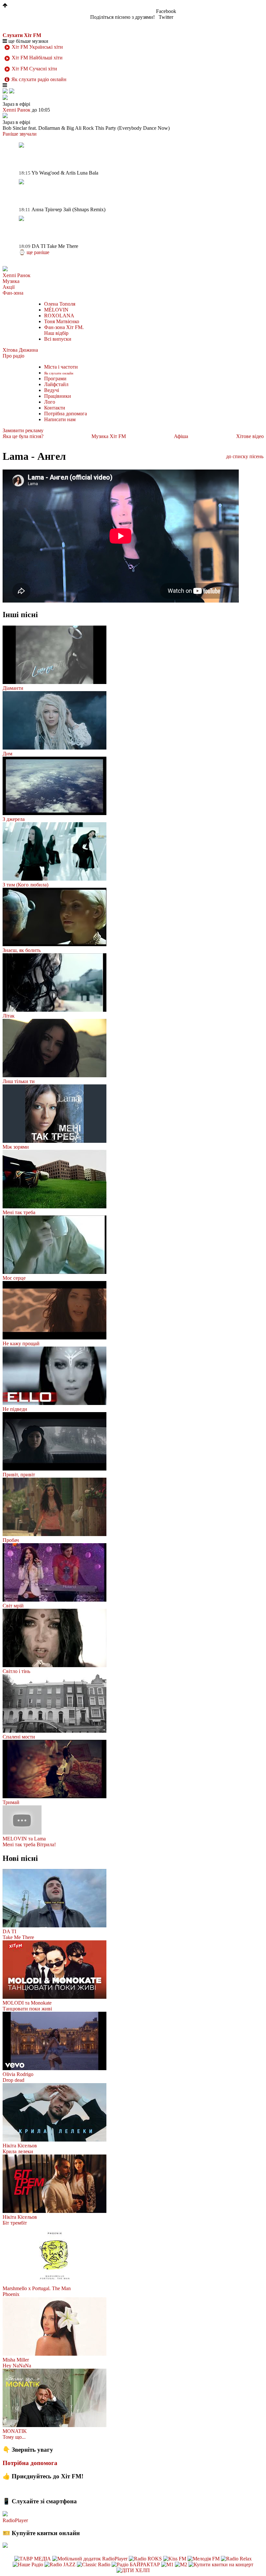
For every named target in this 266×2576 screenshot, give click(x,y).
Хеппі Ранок (17, 275)
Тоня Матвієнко (62, 321)
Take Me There (18, 1937)
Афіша (181, 436)
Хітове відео (250, 436)
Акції (9, 287)
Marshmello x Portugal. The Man (37, 2288)
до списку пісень (245, 456)
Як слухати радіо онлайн (39, 79)
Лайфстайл (56, 384)
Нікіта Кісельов (20, 2146)
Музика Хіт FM (109, 436)
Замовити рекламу (23, 430)
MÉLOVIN (56, 310)
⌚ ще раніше (34, 252)
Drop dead (13, 2080)
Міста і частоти (61, 367)
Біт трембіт (15, 2223)
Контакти (55, 408)
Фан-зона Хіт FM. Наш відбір (64, 330)
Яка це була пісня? (23, 436)
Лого (50, 402)
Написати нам (60, 419)
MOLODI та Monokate (27, 2003)
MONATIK (15, 2431)
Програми (55, 378)
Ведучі (52, 390)
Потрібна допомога (66, 414)
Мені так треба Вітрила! (29, 1844)
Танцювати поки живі (27, 2009)
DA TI (9, 1931)
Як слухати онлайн (59, 373)
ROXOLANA (59, 316)
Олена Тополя (60, 304)
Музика (11, 281)
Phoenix (11, 2294)
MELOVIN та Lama (24, 1839)
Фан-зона (13, 293)
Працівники (58, 396)
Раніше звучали (20, 134)
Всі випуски (58, 339)
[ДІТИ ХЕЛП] (133, 2570)
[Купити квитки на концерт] (221, 2564)
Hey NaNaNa (17, 2366)
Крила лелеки (18, 2151)
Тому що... (14, 2437)
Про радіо (13, 356)
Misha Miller (16, 2360)
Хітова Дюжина (20, 350)
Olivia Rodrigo (18, 2074)
